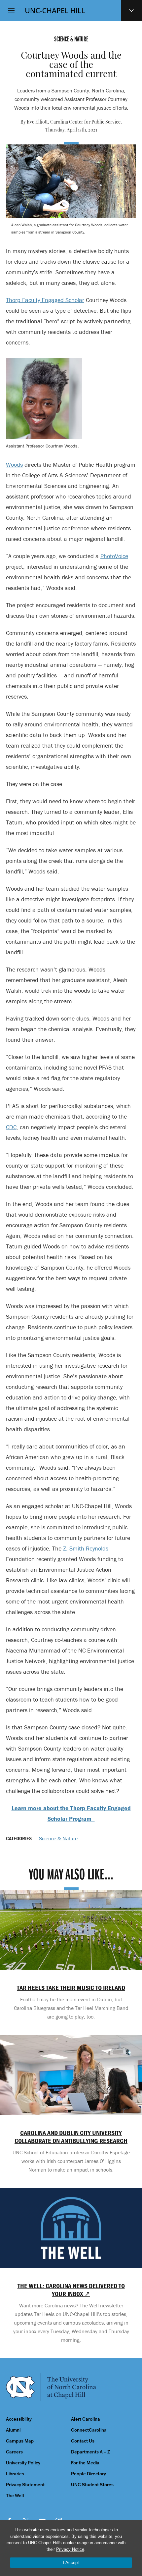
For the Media (85, 2463)
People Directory (89, 2474)
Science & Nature (58, 1838)
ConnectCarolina (89, 2430)
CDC (11, 1127)
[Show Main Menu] (11, 11)
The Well (15, 2496)
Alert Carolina (86, 2419)
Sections (131, 11)
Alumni (13, 2430)
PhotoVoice (114, 556)
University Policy (23, 2463)
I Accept (71, 2563)
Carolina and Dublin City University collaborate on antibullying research (71, 2137)
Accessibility (19, 2419)
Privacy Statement (25, 2485)
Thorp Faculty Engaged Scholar (45, 300)
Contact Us (83, 2441)
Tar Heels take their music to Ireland (71, 1988)
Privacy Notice (70, 2549)
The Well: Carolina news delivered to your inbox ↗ (71, 2290)
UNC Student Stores (92, 2485)
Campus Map (20, 2441)
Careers (14, 2452)
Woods (14, 465)
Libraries (15, 2474)
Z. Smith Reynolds (86, 1548)
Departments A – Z (90, 2452)
